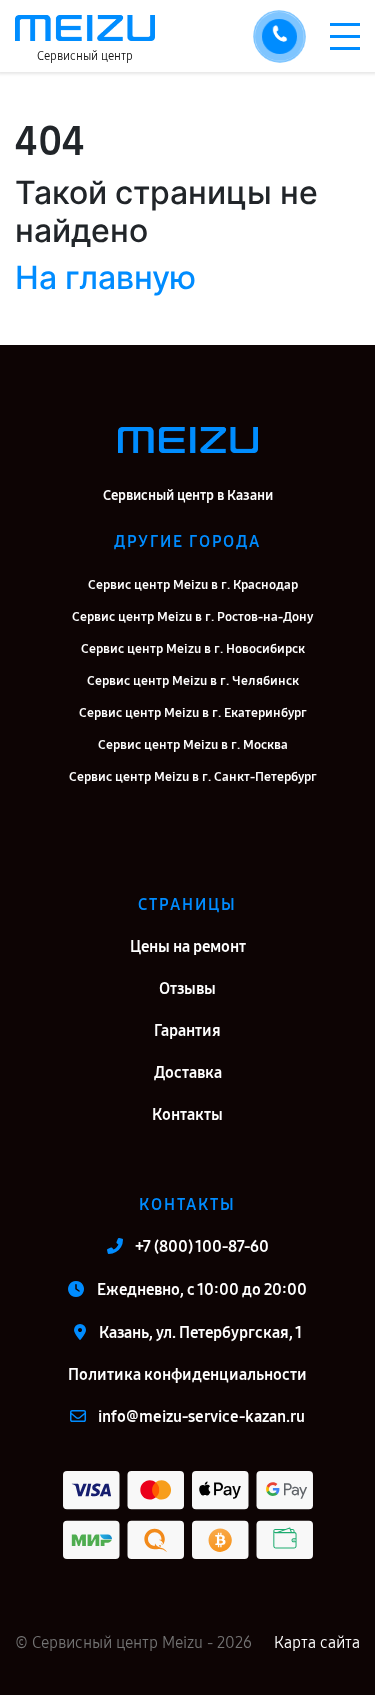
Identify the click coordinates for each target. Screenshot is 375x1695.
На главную (105, 277)
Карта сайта (317, 1642)
